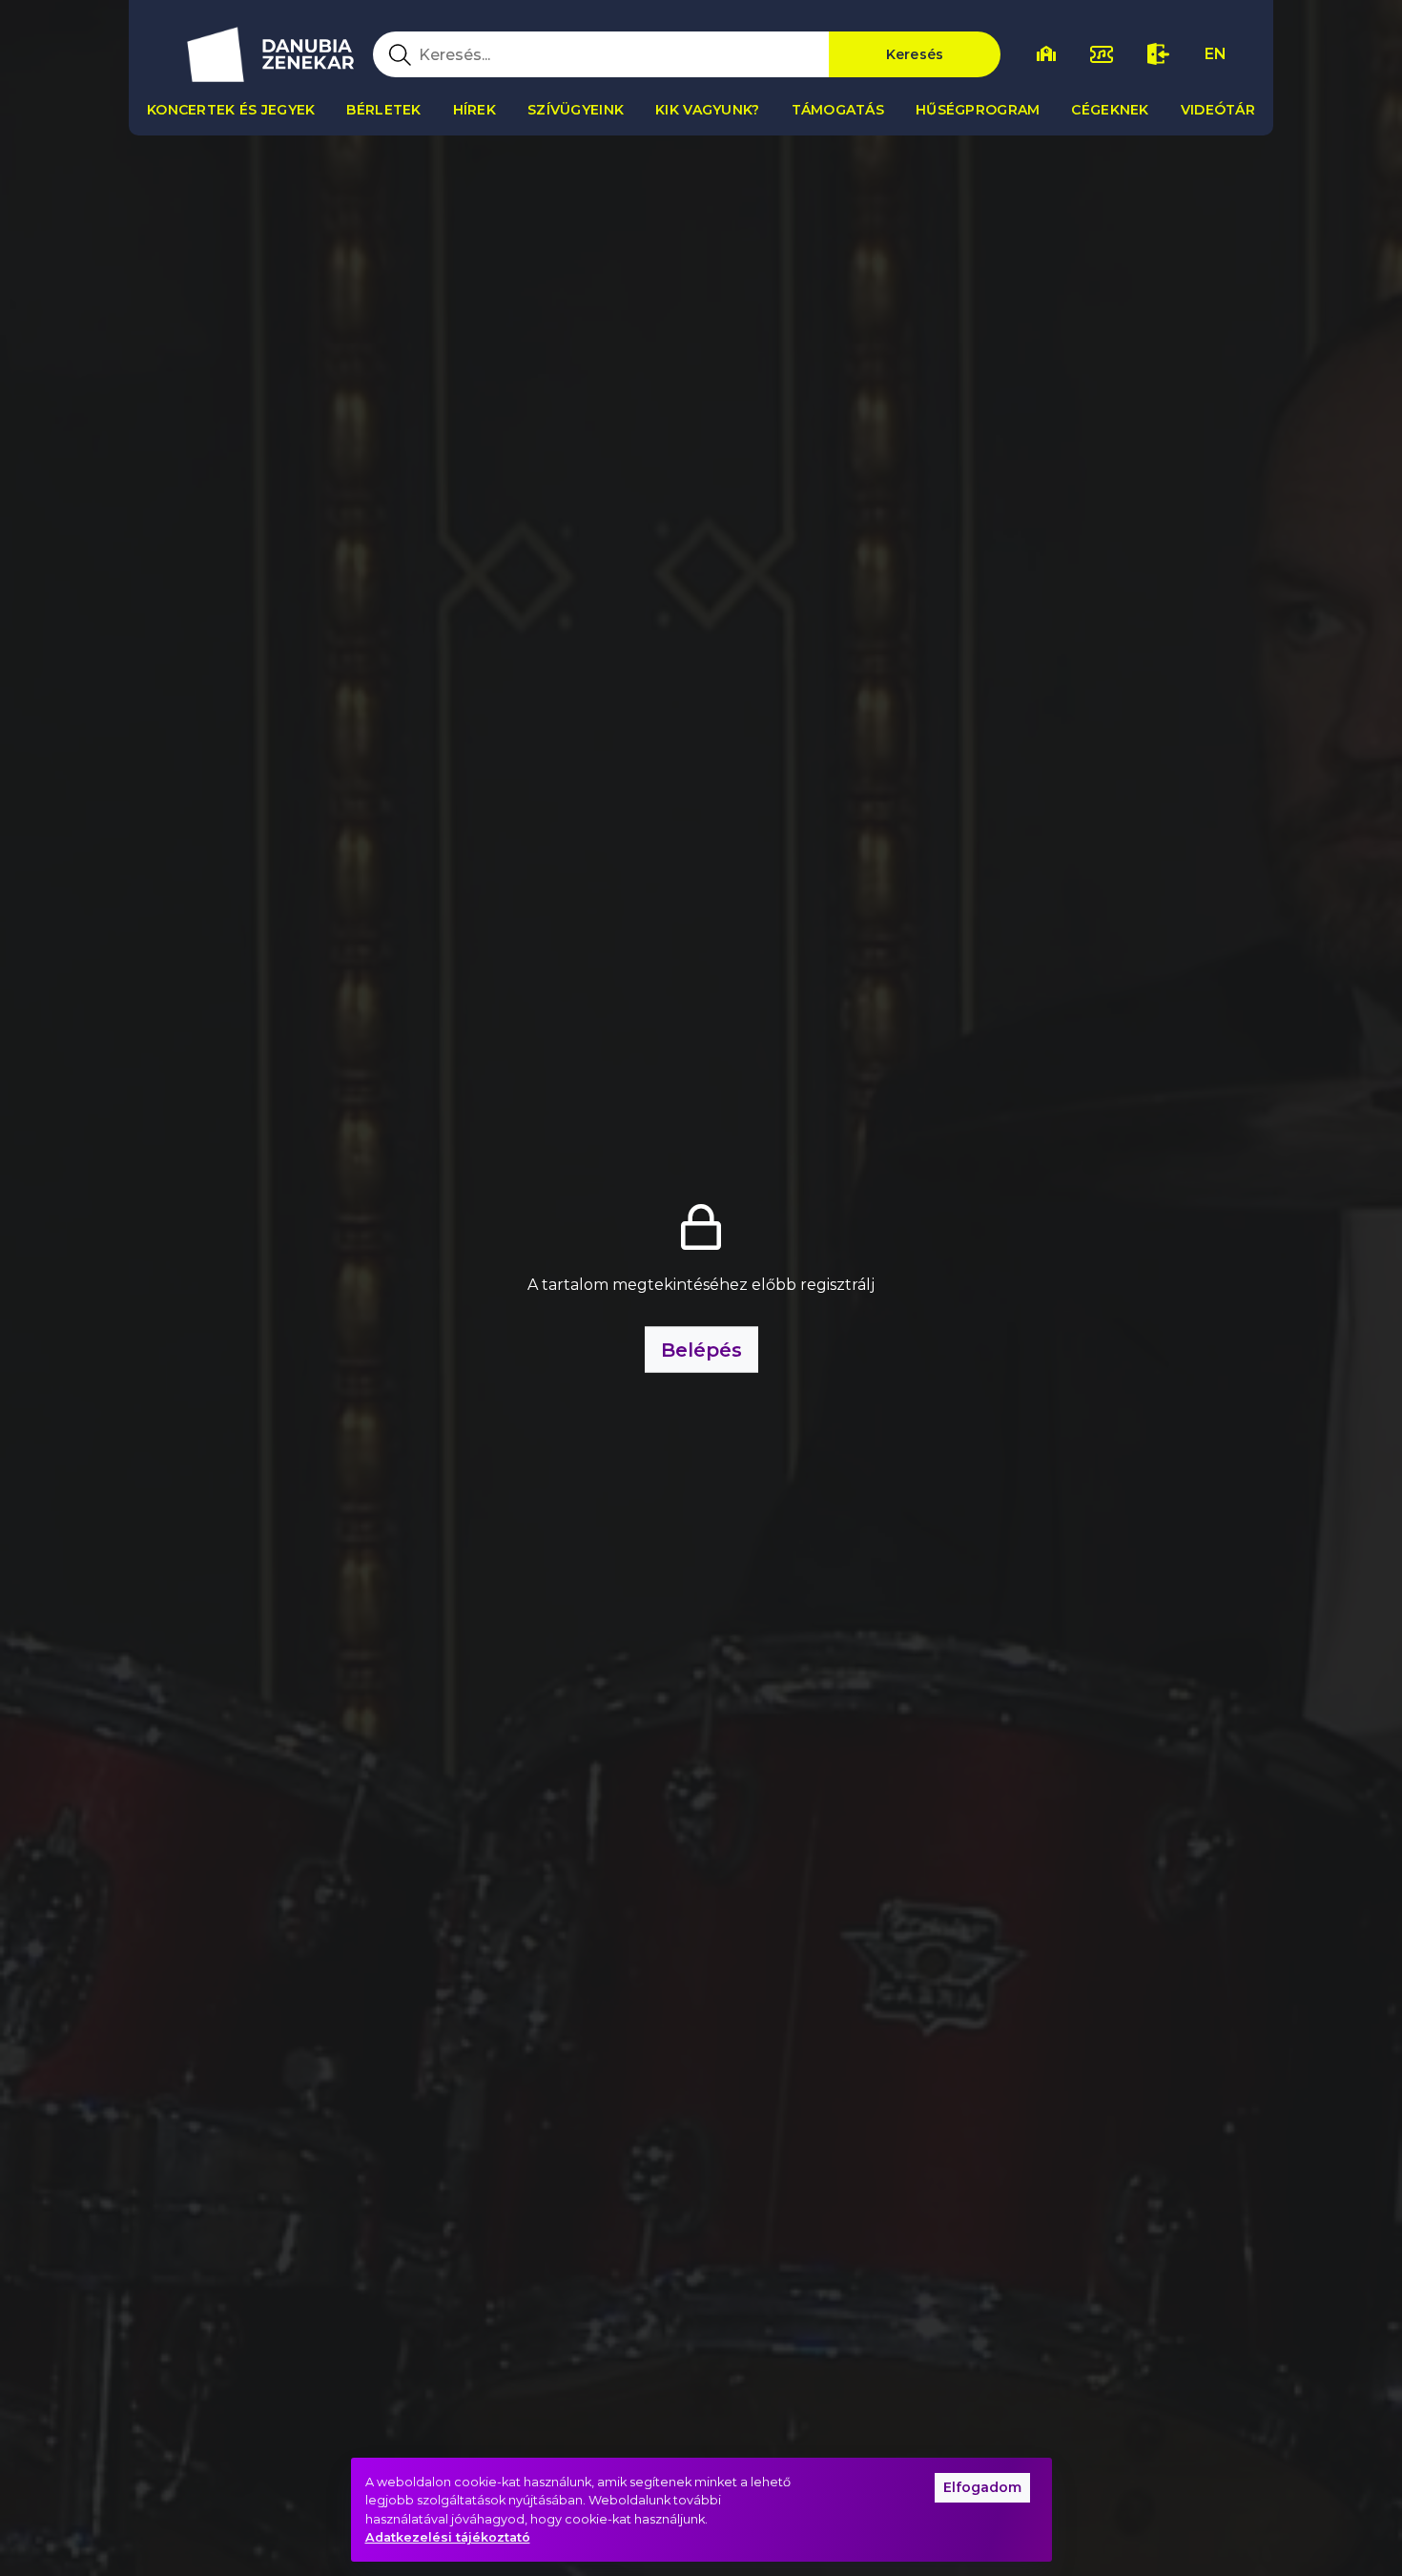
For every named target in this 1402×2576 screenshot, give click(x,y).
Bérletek (383, 110)
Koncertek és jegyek (231, 110)
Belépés (701, 1350)
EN (1216, 54)
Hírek (474, 110)
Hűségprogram (978, 110)
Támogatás (838, 110)
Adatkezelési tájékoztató (448, 2537)
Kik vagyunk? (707, 110)
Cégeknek (1110, 110)
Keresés (915, 54)
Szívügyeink (576, 110)
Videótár (1218, 110)
